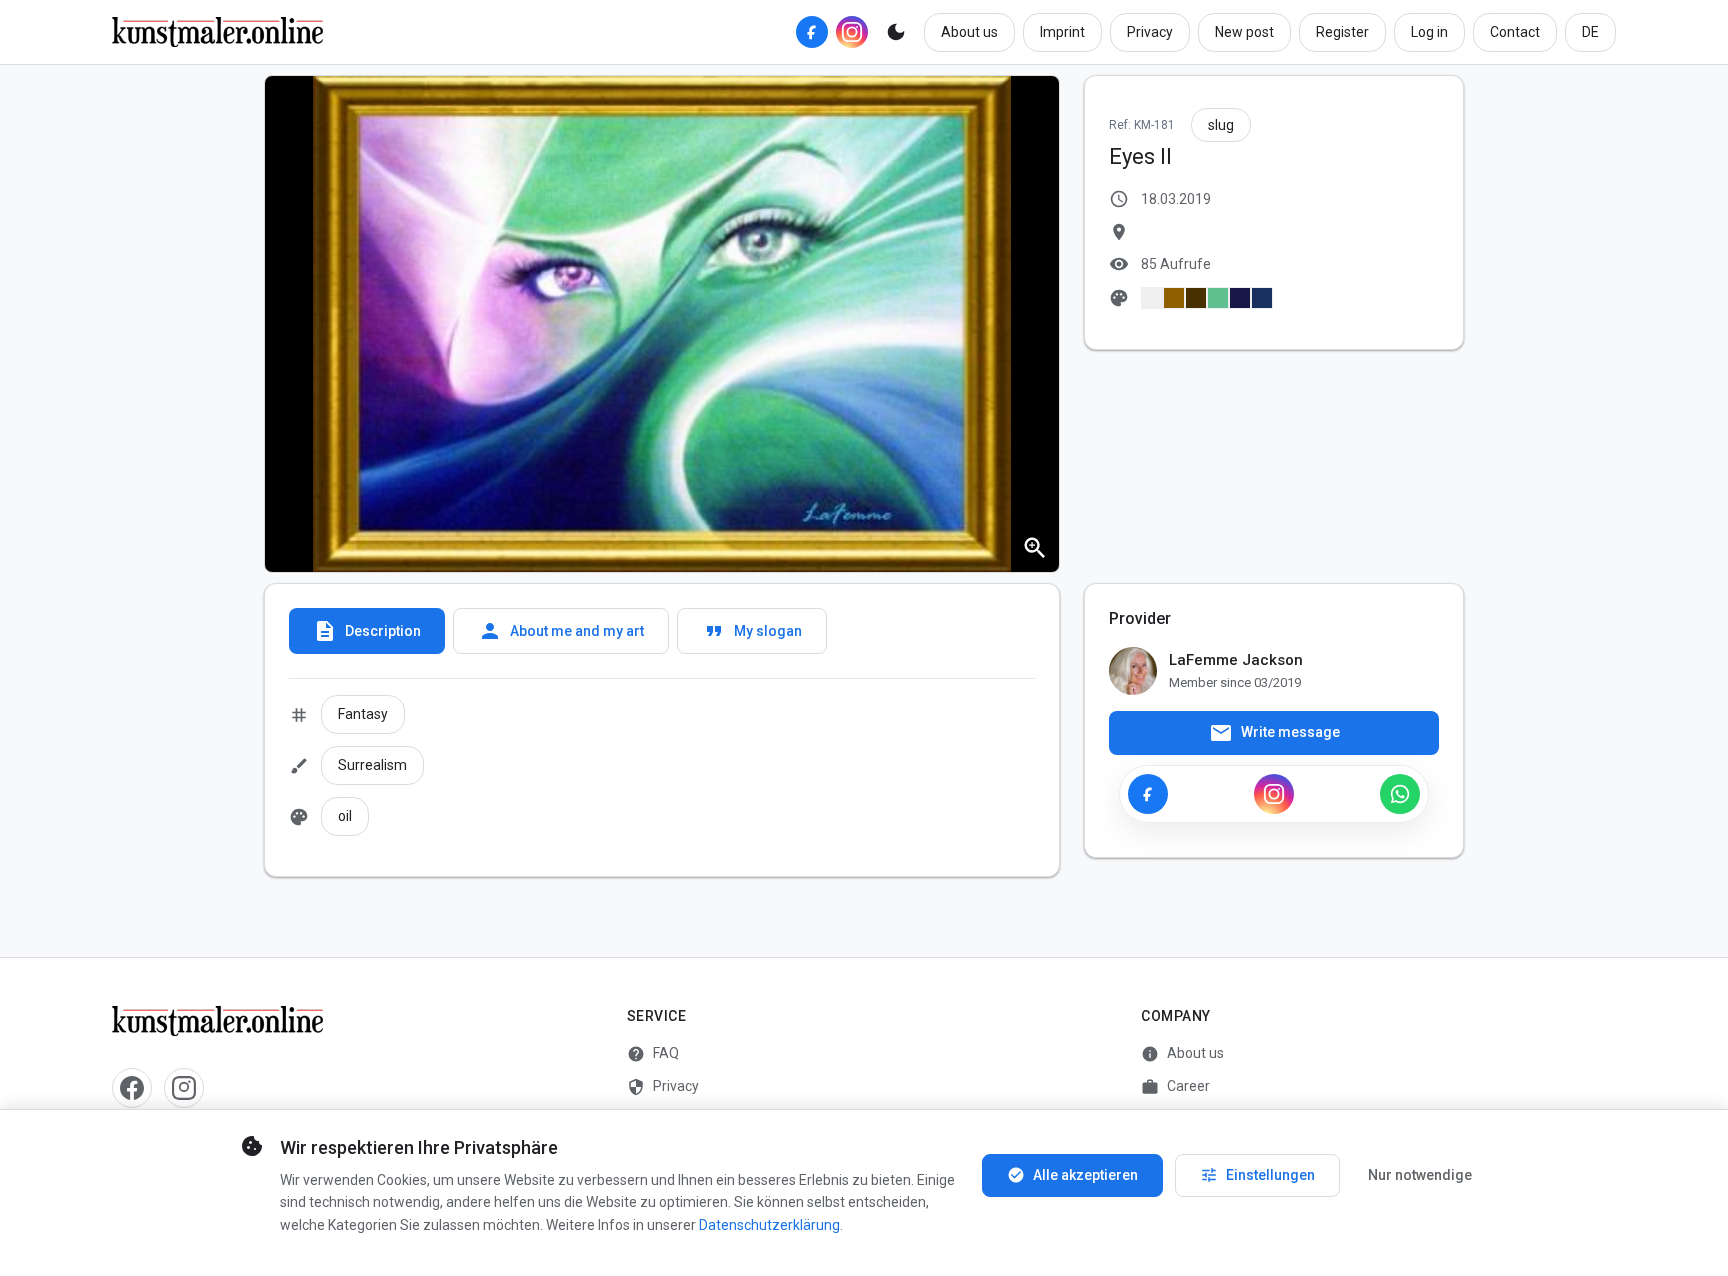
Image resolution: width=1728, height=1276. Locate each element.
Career (1175, 1087)
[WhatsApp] (1400, 794)
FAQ (653, 1054)
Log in (1429, 32)
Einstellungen (1257, 1175)
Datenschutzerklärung (769, 1225)
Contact (1515, 32)
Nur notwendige (1420, 1175)
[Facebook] (812, 32)
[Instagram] (852, 32)
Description (367, 631)
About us (969, 32)
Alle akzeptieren (1072, 1175)
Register (1342, 32)
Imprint (1062, 32)
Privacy (1150, 32)
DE (1590, 32)
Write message (1274, 733)
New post (1244, 32)
